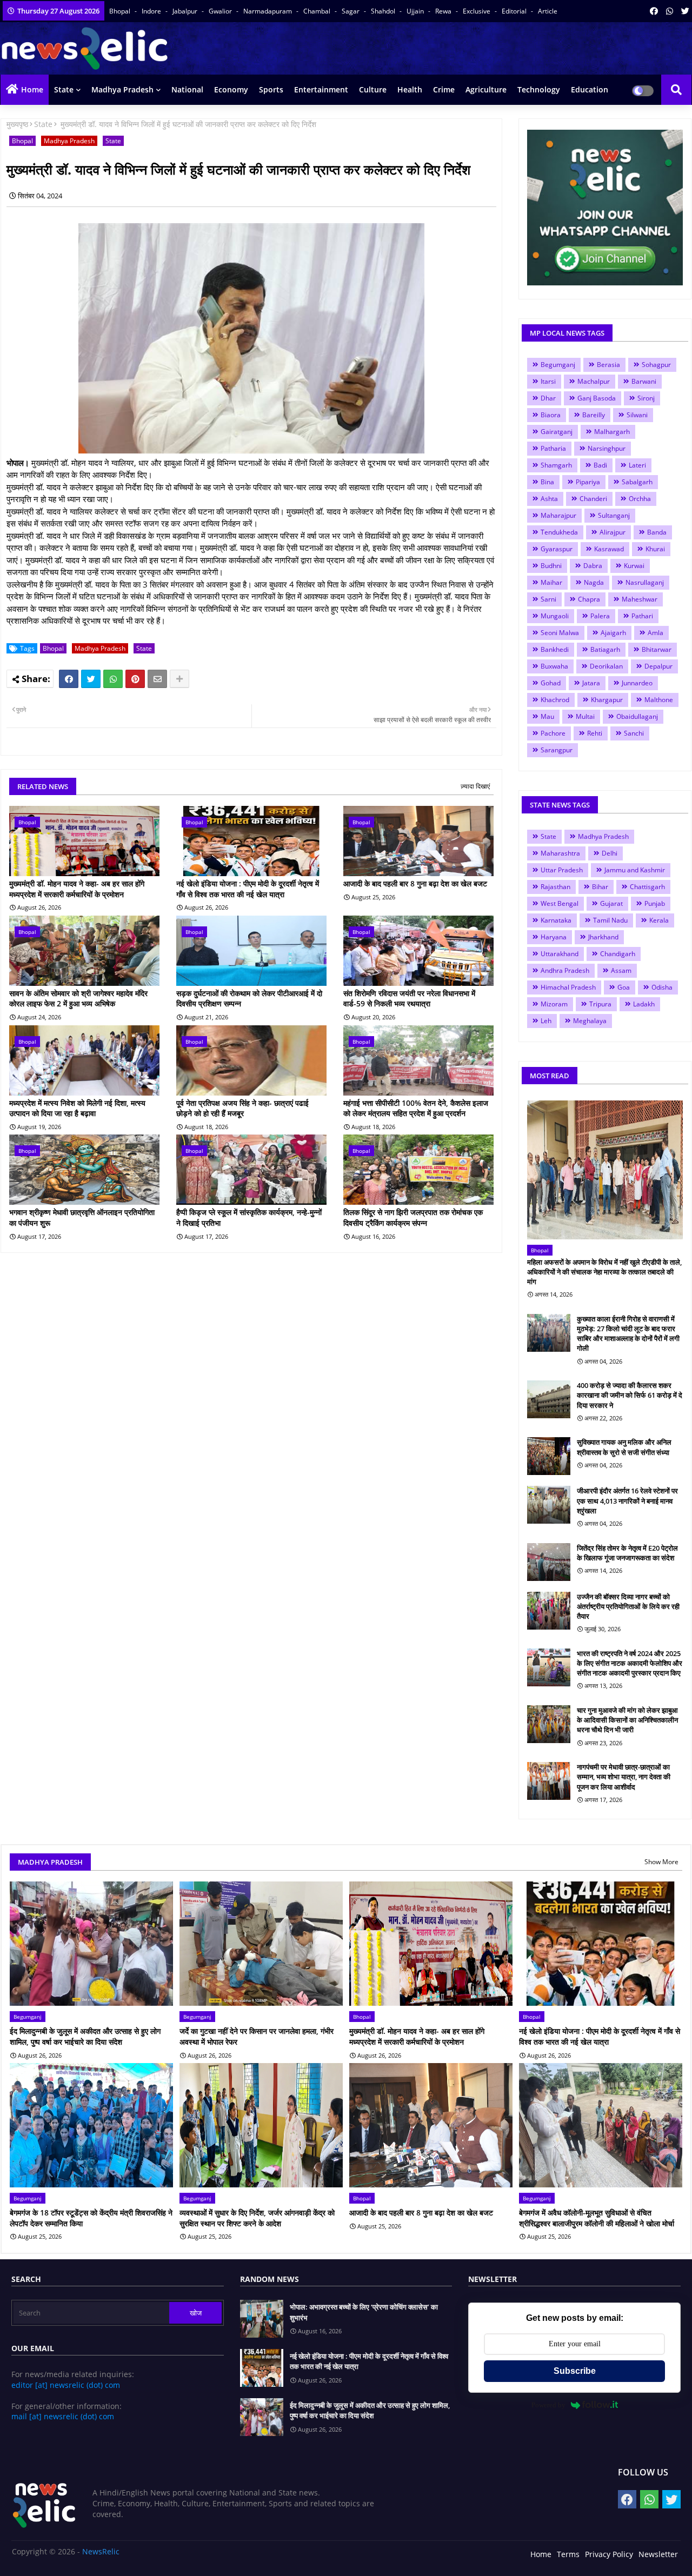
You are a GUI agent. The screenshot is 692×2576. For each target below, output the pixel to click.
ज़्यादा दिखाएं (475, 786)
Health (410, 89)
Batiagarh (605, 649)
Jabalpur (186, 11)
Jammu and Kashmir (635, 870)
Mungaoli (555, 616)
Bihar (600, 887)
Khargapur (607, 700)
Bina (547, 482)
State (64, 89)
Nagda (594, 582)
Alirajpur (613, 532)
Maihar (551, 582)
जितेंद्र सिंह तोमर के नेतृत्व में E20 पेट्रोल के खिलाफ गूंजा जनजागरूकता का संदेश (627, 1553)
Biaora (551, 415)
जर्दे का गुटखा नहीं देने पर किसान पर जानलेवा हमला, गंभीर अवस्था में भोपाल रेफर (257, 2036)
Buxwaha (554, 666)
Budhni (551, 566)
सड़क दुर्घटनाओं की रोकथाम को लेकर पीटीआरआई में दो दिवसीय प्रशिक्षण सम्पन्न (249, 999)
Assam (621, 970)
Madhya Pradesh (122, 89)
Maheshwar (640, 599)
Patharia (553, 448)
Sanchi (634, 733)
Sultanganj (614, 515)
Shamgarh (556, 465)
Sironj (646, 398)
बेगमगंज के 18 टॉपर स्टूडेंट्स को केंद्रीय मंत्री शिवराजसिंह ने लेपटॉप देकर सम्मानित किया (91, 2218)
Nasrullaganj (645, 582)
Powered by (548, 2405)
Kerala (659, 920)
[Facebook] (69, 679)
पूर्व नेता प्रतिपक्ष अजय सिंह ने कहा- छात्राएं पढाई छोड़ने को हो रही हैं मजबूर (242, 1108)
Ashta (549, 499)
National (187, 89)
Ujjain (416, 11)
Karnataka (556, 920)
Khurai (655, 549)
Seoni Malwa (560, 633)
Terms (568, 2554)
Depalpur (658, 666)
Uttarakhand (560, 954)
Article (548, 11)
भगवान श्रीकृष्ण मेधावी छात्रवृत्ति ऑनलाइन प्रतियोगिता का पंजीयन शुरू (82, 1217)
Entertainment (321, 89)
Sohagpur (656, 365)
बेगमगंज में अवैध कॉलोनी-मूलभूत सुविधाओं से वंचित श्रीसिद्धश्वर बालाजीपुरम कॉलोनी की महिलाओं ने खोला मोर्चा (597, 2218)
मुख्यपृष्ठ (17, 124)
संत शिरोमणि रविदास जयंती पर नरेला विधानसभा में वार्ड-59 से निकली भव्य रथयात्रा (409, 999)
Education (590, 89)
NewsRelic (101, 2551)
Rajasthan (555, 887)
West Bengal (560, 903)
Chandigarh (618, 954)
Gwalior (221, 11)
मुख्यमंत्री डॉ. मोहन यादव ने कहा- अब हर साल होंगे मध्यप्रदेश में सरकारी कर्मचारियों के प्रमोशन (77, 889)
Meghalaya (590, 1021)
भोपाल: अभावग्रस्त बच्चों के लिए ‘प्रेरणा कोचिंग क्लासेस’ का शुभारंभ (364, 2312)
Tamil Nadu (610, 920)
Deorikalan (606, 666)
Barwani (644, 381)
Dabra (593, 566)
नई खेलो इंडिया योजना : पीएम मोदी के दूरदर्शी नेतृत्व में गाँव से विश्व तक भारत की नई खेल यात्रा (248, 889)
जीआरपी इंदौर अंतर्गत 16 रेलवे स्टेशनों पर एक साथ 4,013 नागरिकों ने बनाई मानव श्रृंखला (627, 1500)
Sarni (548, 599)
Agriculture (486, 89)
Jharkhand (603, 937)
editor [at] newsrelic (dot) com (66, 2385)
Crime (444, 89)
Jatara (591, 683)
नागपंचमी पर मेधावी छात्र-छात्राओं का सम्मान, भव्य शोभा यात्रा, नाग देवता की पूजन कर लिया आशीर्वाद (624, 1777)
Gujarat (611, 903)
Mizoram (554, 1004)
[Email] (157, 679)
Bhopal (121, 11)
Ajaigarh (613, 633)
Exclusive (477, 11)
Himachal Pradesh (568, 987)
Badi (600, 465)
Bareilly (594, 415)
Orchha (640, 499)
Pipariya (588, 482)
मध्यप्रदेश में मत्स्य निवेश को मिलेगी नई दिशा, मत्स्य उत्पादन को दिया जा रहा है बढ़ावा (77, 1108)
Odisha (662, 987)
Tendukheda (559, 532)
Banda (657, 532)
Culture (373, 89)
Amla (656, 633)
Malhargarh (612, 432)
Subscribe (575, 2371)
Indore (152, 11)
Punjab (655, 903)
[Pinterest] (135, 679)
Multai (585, 716)
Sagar (351, 11)
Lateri (637, 465)
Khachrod (555, 700)
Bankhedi (555, 649)
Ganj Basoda (597, 398)
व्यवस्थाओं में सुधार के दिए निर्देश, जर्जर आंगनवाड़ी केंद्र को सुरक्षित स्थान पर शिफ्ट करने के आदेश (257, 2218)
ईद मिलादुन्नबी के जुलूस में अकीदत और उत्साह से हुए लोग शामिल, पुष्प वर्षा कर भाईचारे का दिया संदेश (85, 2036)
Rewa (444, 11)
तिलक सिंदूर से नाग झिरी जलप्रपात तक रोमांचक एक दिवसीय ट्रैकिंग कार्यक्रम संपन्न (413, 1217)
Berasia (608, 365)
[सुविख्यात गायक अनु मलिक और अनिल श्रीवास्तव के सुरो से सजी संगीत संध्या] (549, 1456)
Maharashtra (560, 853)
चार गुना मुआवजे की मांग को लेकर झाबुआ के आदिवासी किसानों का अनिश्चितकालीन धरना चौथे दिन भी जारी (627, 1720)
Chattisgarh (647, 887)
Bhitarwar (657, 649)
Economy (231, 89)
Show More (661, 1862)
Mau (547, 716)
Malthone (659, 700)
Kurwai (634, 566)
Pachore (553, 733)
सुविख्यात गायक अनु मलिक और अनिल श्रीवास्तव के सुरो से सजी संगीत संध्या (624, 1447)
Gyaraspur (557, 549)
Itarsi (548, 381)
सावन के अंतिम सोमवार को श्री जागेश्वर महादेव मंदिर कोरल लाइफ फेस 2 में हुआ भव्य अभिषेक (78, 999)
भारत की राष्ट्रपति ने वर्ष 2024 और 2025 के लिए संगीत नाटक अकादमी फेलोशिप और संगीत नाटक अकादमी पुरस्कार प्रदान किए (630, 1663)
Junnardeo (637, 683)
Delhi (610, 853)
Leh (546, 1021)
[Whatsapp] (113, 679)
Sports (271, 89)
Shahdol (384, 11)
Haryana (554, 937)
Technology (539, 89)
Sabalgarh (637, 482)
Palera (600, 616)
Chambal (318, 11)
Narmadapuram (268, 11)
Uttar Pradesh (562, 870)
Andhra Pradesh (565, 970)
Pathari (642, 616)
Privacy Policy (609, 2554)
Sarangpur (557, 750)
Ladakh (644, 1004)
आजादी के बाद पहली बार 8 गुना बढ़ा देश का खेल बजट (415, 883)
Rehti (595, 733)
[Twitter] (91, 679)
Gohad (551, 683)
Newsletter (658, 2554)
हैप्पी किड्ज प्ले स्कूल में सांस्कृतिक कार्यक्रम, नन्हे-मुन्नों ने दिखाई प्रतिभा (249, 1217)
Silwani (637, 415)
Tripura (600, 1004)
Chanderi (593, 499)
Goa (624, 987)
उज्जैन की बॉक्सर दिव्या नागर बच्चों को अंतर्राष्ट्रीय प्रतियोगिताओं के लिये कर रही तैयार (628, 1606)
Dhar (548, 398)
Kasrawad (609, 549)
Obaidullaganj (637, 716)
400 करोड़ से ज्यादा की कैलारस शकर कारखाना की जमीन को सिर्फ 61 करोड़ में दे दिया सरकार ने (630, 1395)
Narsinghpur (607, 448)
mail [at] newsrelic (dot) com (63, 2416)
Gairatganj (557, 432)
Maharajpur (558, 515)
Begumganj (558, 365)
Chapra (589, 599)
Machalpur (594, 381)
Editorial (515, 11)
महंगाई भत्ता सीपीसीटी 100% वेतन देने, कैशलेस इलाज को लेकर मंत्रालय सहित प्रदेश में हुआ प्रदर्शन (416, 1108)
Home (32, 89)
